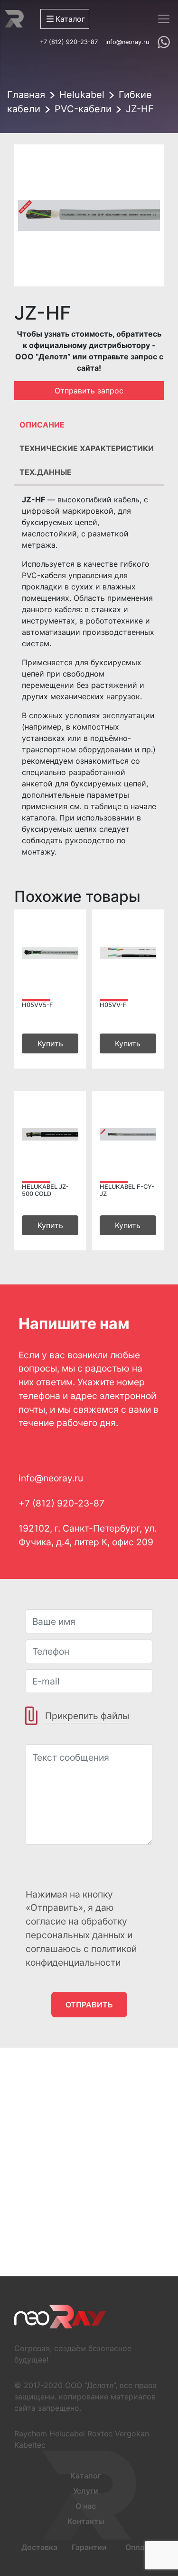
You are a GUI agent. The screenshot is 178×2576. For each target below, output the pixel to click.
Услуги (86, 2491)
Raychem (31, 2433)
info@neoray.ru (127, 42)
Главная (26, 95)
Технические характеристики (87, 448)
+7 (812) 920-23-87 (69, 42)
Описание (42, 425)
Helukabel (82, 95)
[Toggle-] (164, 19)
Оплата (139, 2547)
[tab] (89, 427)
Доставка (39, 2547)
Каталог (86, 2476)
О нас (86, 2506)
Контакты (86, 2521)
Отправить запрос (89, 391)
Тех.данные (46, 472)
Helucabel (67, 2433)
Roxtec (100, 2433)
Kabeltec (30, 2445)
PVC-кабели (83, 109)
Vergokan (132, 2433)
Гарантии (89, 2547)
